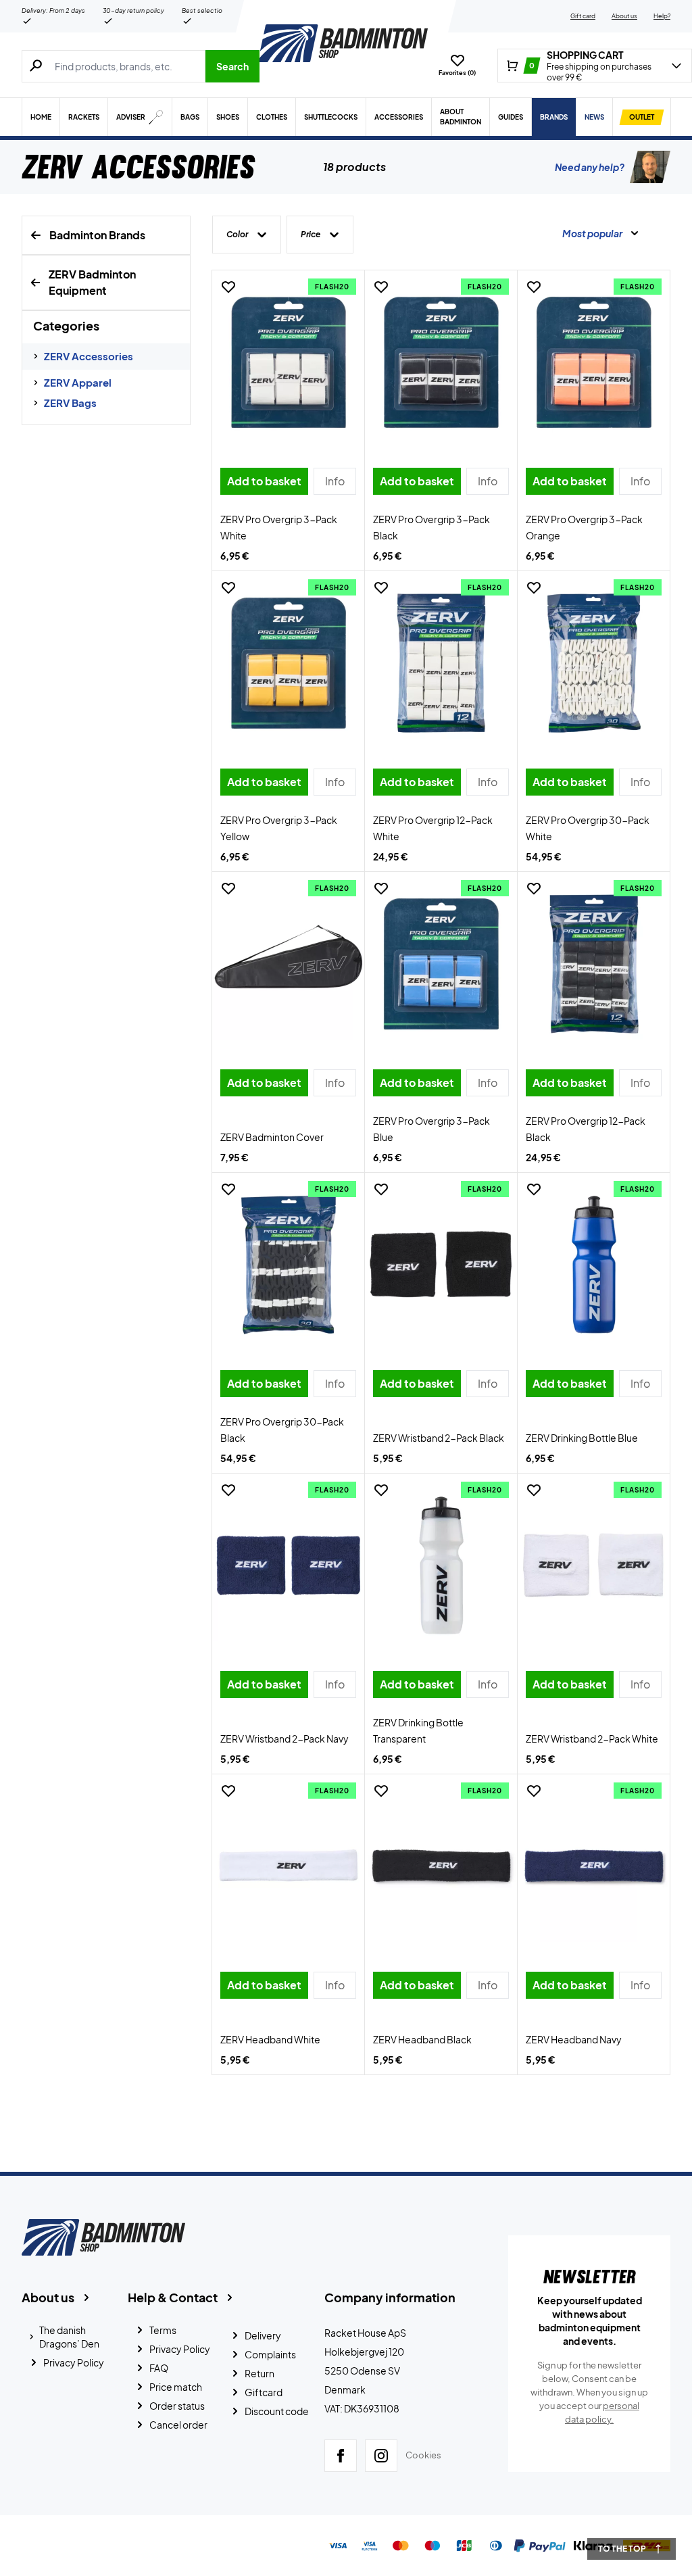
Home (41, 117)
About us (624, 16)
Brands (554, 117)
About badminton (461, 117)
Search (232, 66)
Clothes (272, 117)
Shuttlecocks (331, 117)
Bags (190, 117)
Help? (662, 16)
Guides (511, 117)
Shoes (228, 117)
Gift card (583, 16)
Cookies (423, 2455)
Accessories (399, 117)
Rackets (84, 117)
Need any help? (590, 167)
